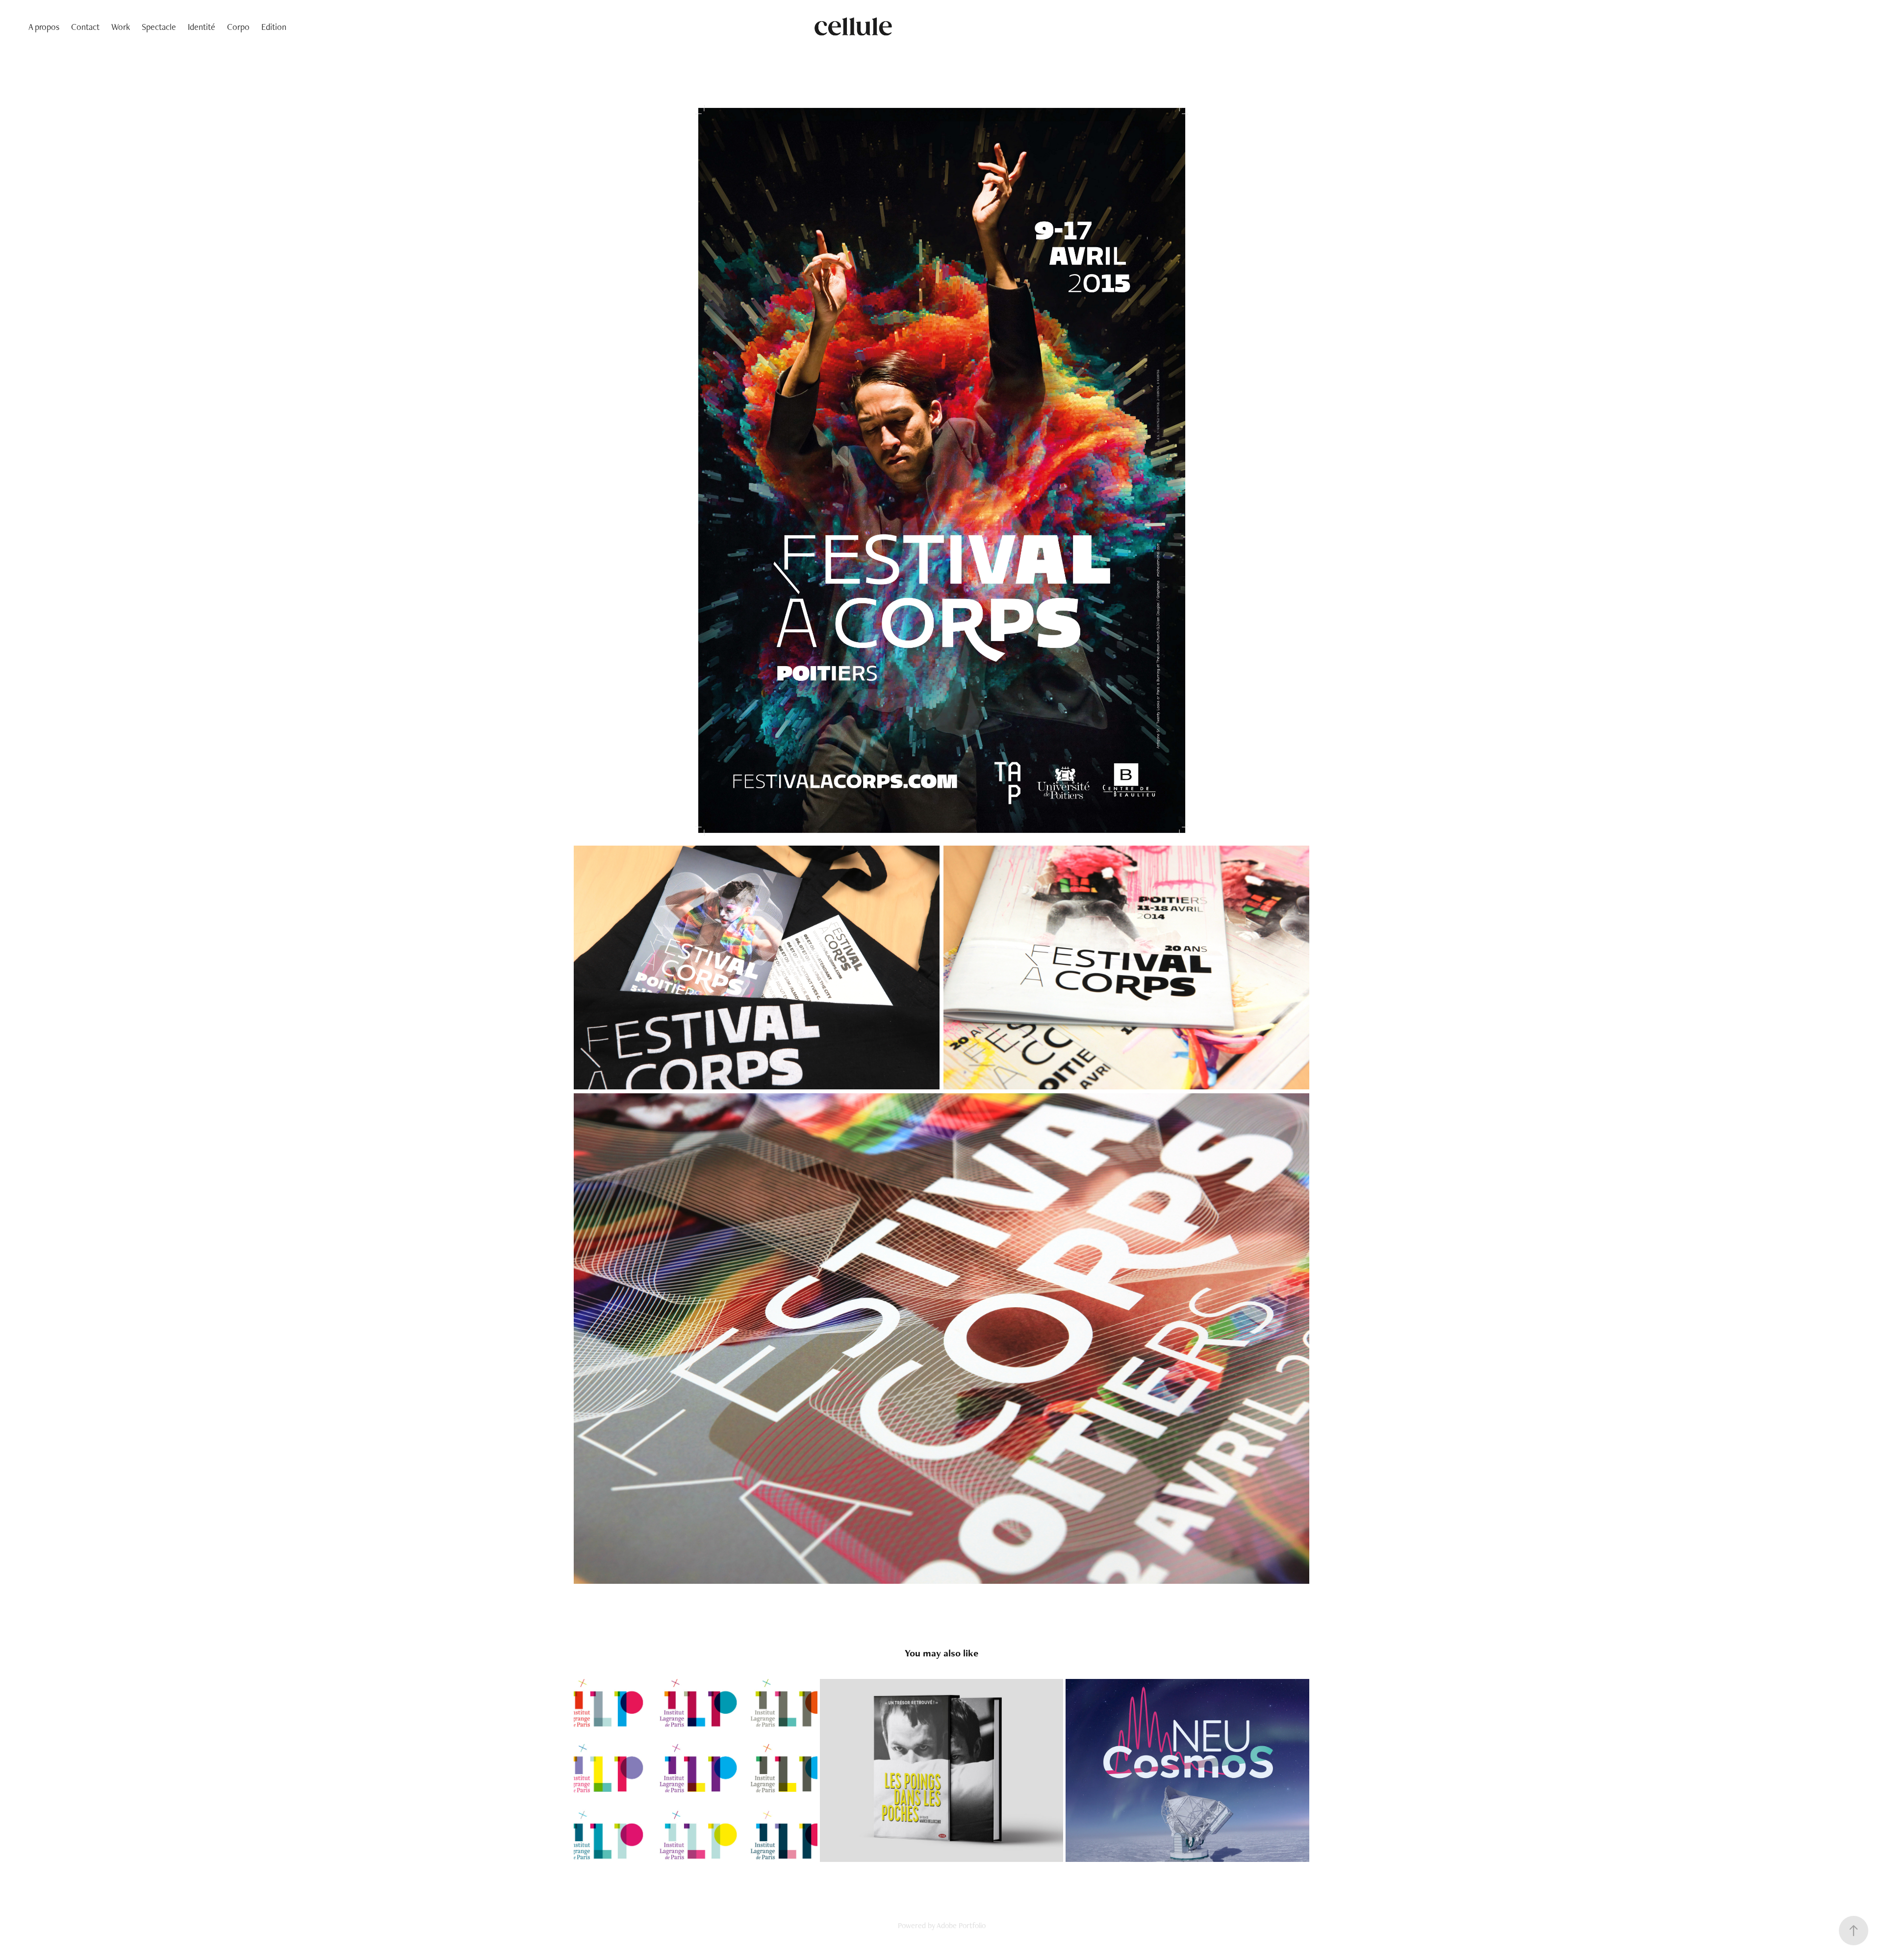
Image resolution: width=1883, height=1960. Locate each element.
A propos (44, 27)
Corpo (238, 27)
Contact (85, 27)
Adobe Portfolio (961, 1925)
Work (121, 27)
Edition (274, 27)
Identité (202, 27)
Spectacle (159, 27)
